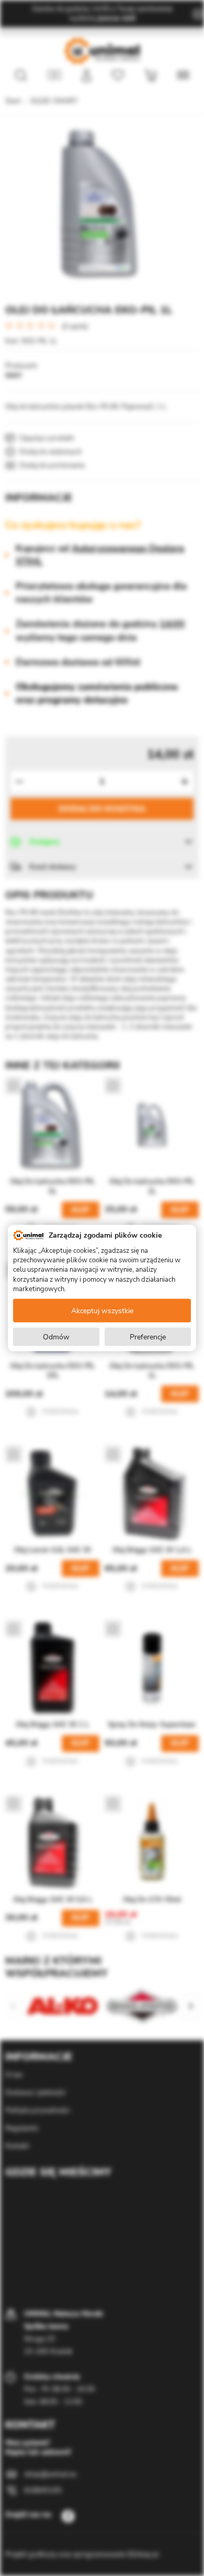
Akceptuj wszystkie (102, 1310)
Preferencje (148, 1336)
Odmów (56, 1336)
